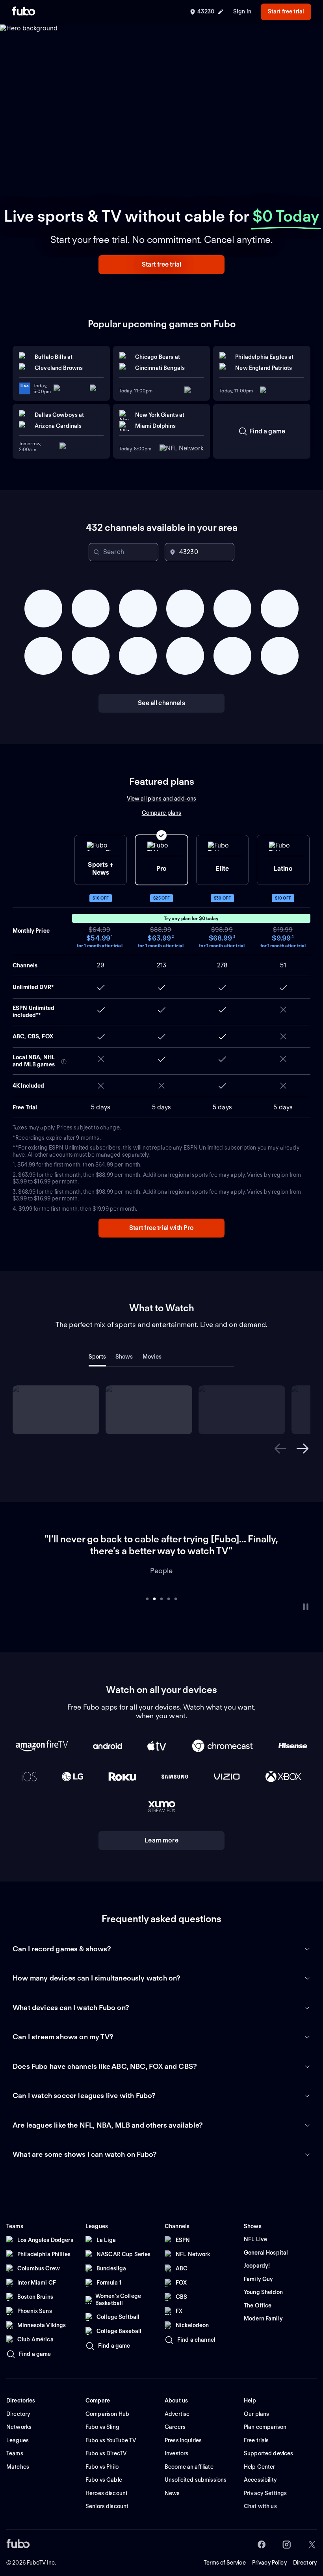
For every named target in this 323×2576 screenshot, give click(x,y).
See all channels (161, 703)
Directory (305, 2551)
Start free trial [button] (286, 11)
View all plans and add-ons (162, 799)
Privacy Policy (269, 2551)
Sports (97, 1357)
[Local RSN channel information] (64, 1062)
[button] (161, 265)
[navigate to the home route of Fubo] (24, 12)
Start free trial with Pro (162, 1228)
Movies (152, 1357)
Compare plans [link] (162, 813)
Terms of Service (225, 2551)
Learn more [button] (161, 1828)
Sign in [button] (242, 11)
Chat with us (260, 2494)
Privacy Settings (265, 2481)
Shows (124, 1357)
